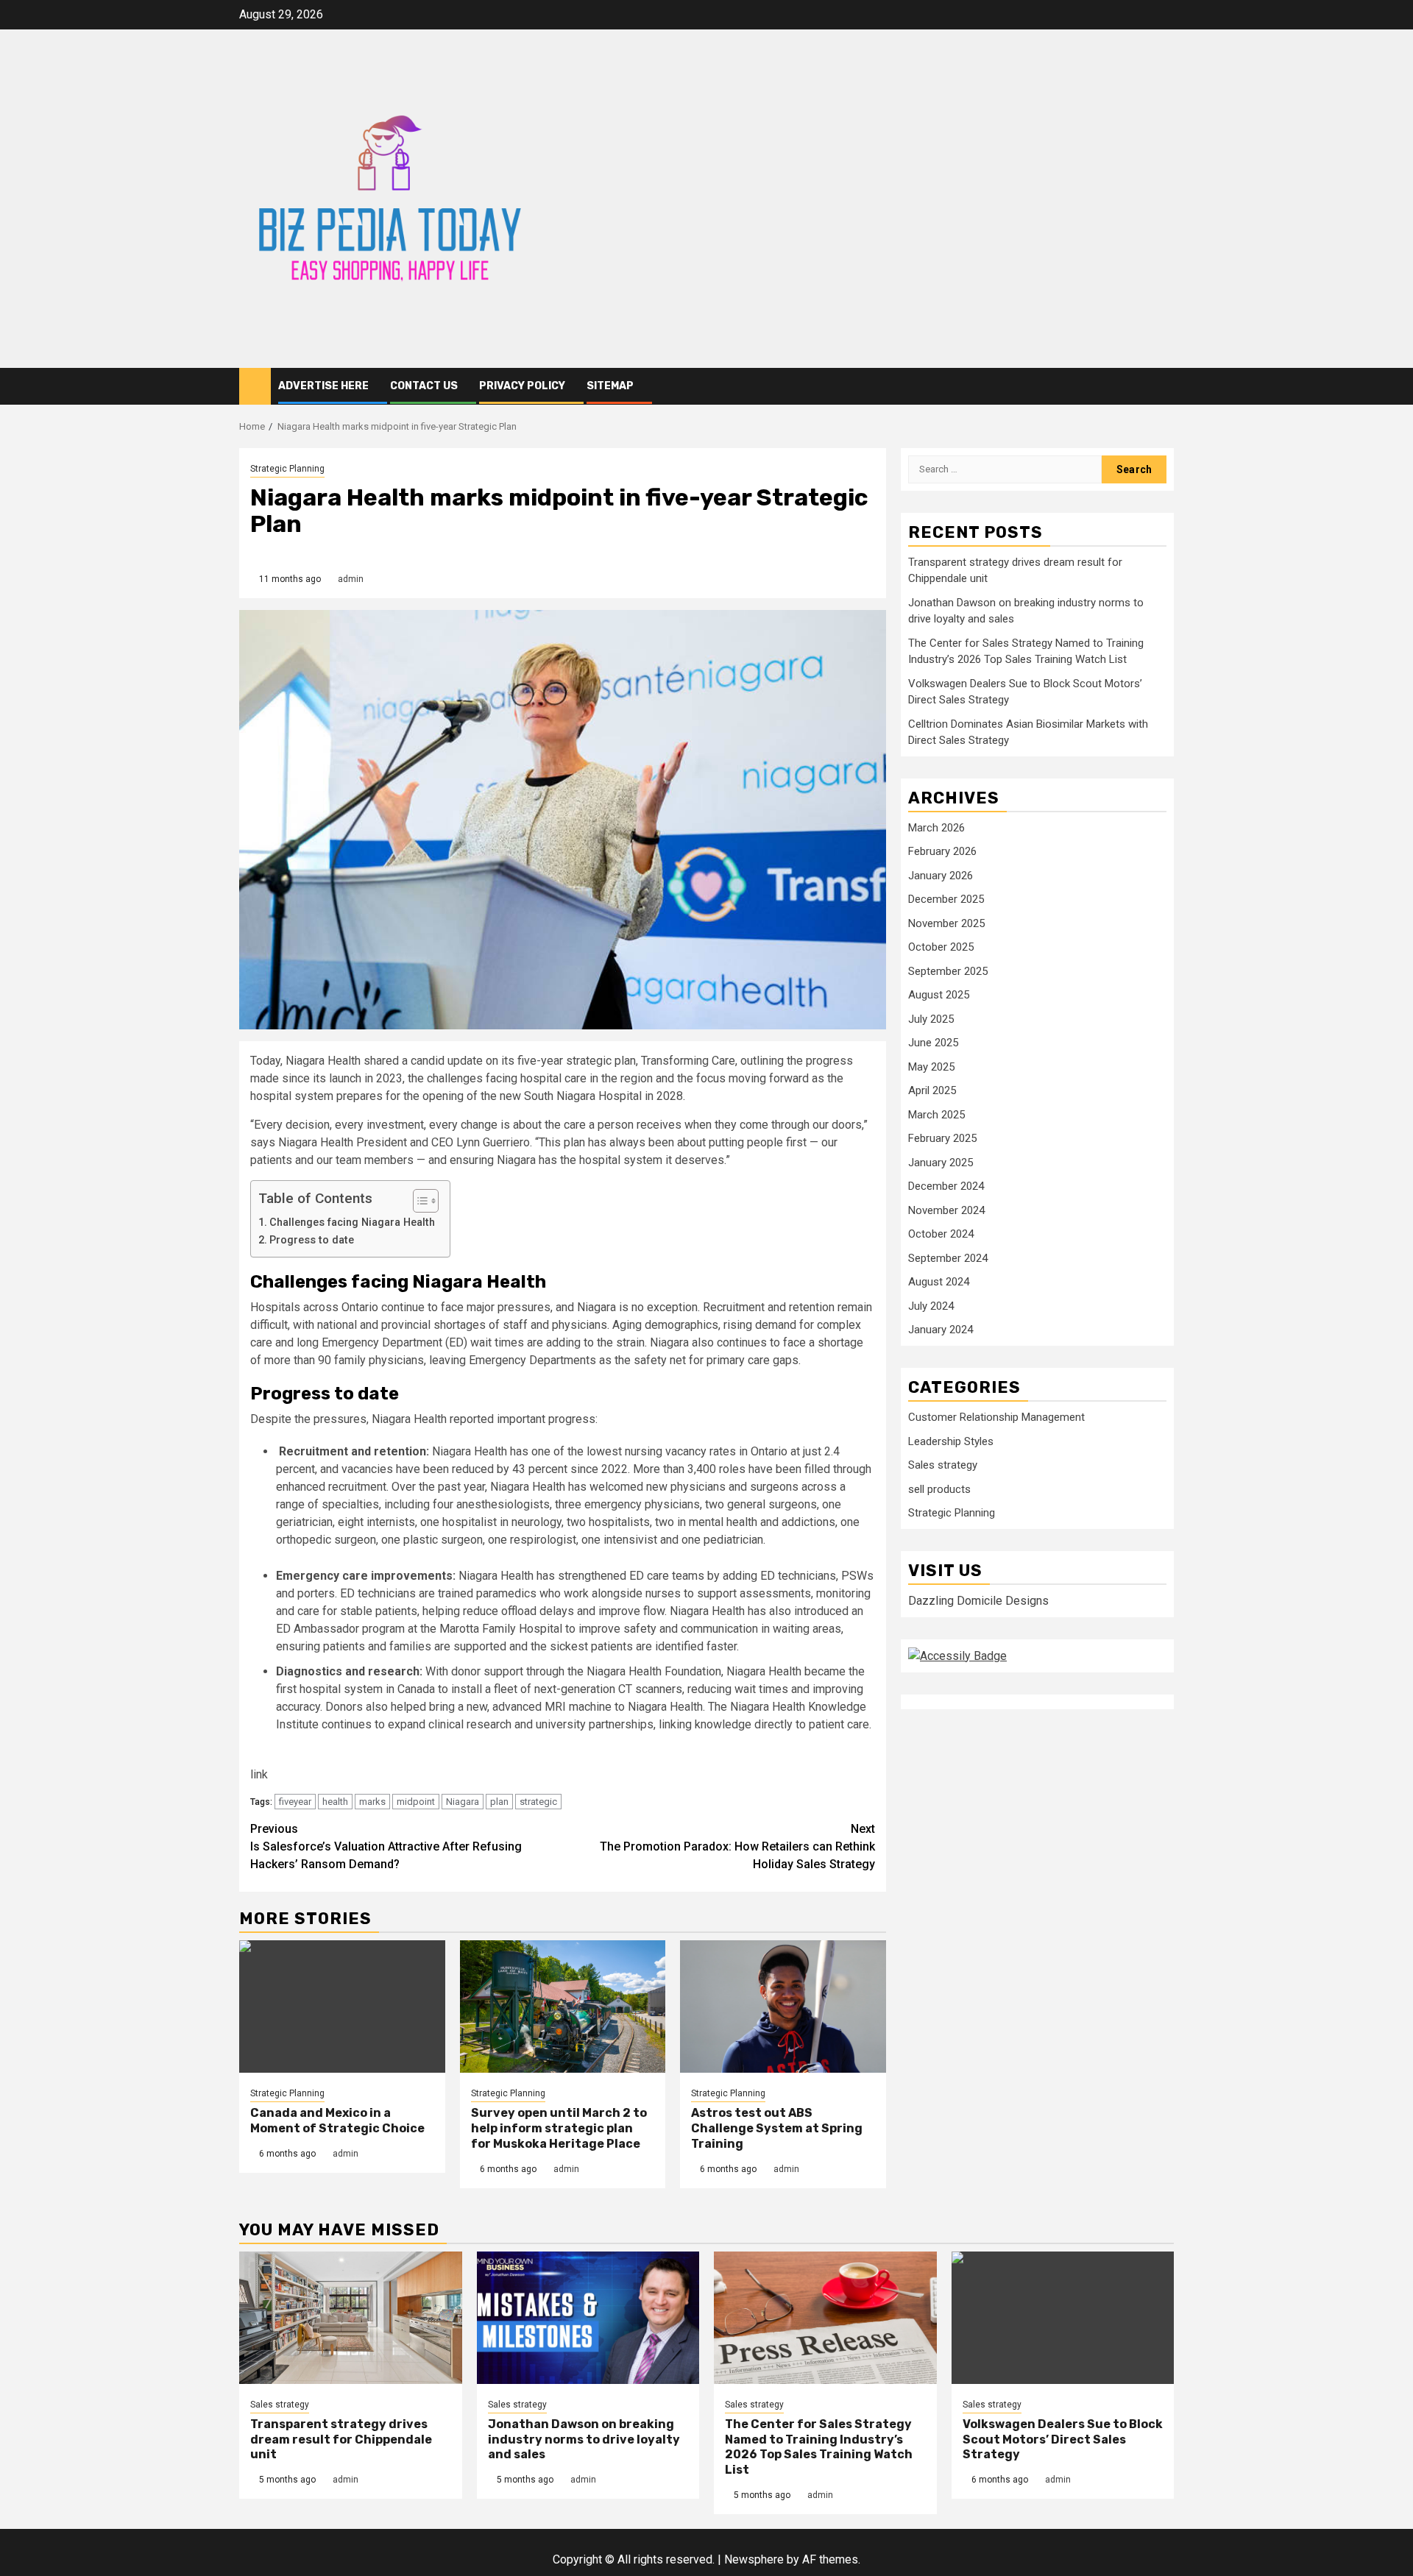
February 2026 (942, 852)
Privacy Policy (522, 386)
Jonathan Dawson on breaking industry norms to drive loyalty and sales (584, 2440)
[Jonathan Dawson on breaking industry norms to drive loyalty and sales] (588, 2318)
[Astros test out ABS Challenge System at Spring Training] (783, 2006)
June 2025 (933, 1043)
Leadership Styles (951, 1442)
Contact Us (424, 386)
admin (351, 579)
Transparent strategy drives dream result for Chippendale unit (341, 2440)
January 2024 (941, 1330)
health (335, 1802)
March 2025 (936, 1115)
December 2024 (946, 1187)
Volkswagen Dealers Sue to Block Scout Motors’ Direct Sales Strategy (1063, 2440)
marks (372, 1802)
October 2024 (941, 1235)
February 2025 (942, 1139)
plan (499, 1802)
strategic (538, 1802)
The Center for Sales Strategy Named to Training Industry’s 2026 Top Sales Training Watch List (819, 2447)
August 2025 (939, 996)
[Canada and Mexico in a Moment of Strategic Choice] (342, 2006)
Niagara (463, 1802)
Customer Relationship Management (996, 1418)
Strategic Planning (287, 469)
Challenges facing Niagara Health (352, 1223)
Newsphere (754, 2559)
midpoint (416, 1802)
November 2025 (946, 924)
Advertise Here (323, 386)
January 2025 (941, 1163)
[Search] (1163, 386)
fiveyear (295, 1802)
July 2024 (931, 1307)
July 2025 (931, 1020)
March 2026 (936, 828)
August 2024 (939, 1282)
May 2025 (931, 1068)
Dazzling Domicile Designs (978, 1601)
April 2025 (932, 1091)
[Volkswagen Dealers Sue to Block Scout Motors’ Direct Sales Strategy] (1063, 2318)
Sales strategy (943, 1466)
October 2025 (941, 948)
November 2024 (946, 1211)
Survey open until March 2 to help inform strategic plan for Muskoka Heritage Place (559, 2128)
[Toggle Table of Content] (418, 1201)
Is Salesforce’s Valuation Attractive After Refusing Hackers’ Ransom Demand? (386, 1846)
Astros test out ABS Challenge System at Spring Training (777, 2128)
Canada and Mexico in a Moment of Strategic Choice (337, 2121)
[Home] (255, 386)
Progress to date (312, 1240)
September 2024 (948, 1259)
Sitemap (610, 386)
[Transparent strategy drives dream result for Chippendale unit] (351, 2318)
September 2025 (948, 972)
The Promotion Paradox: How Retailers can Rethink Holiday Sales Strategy (737, 1846)
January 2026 (941, 876)
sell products (939, 1490)
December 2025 (946, 900)
